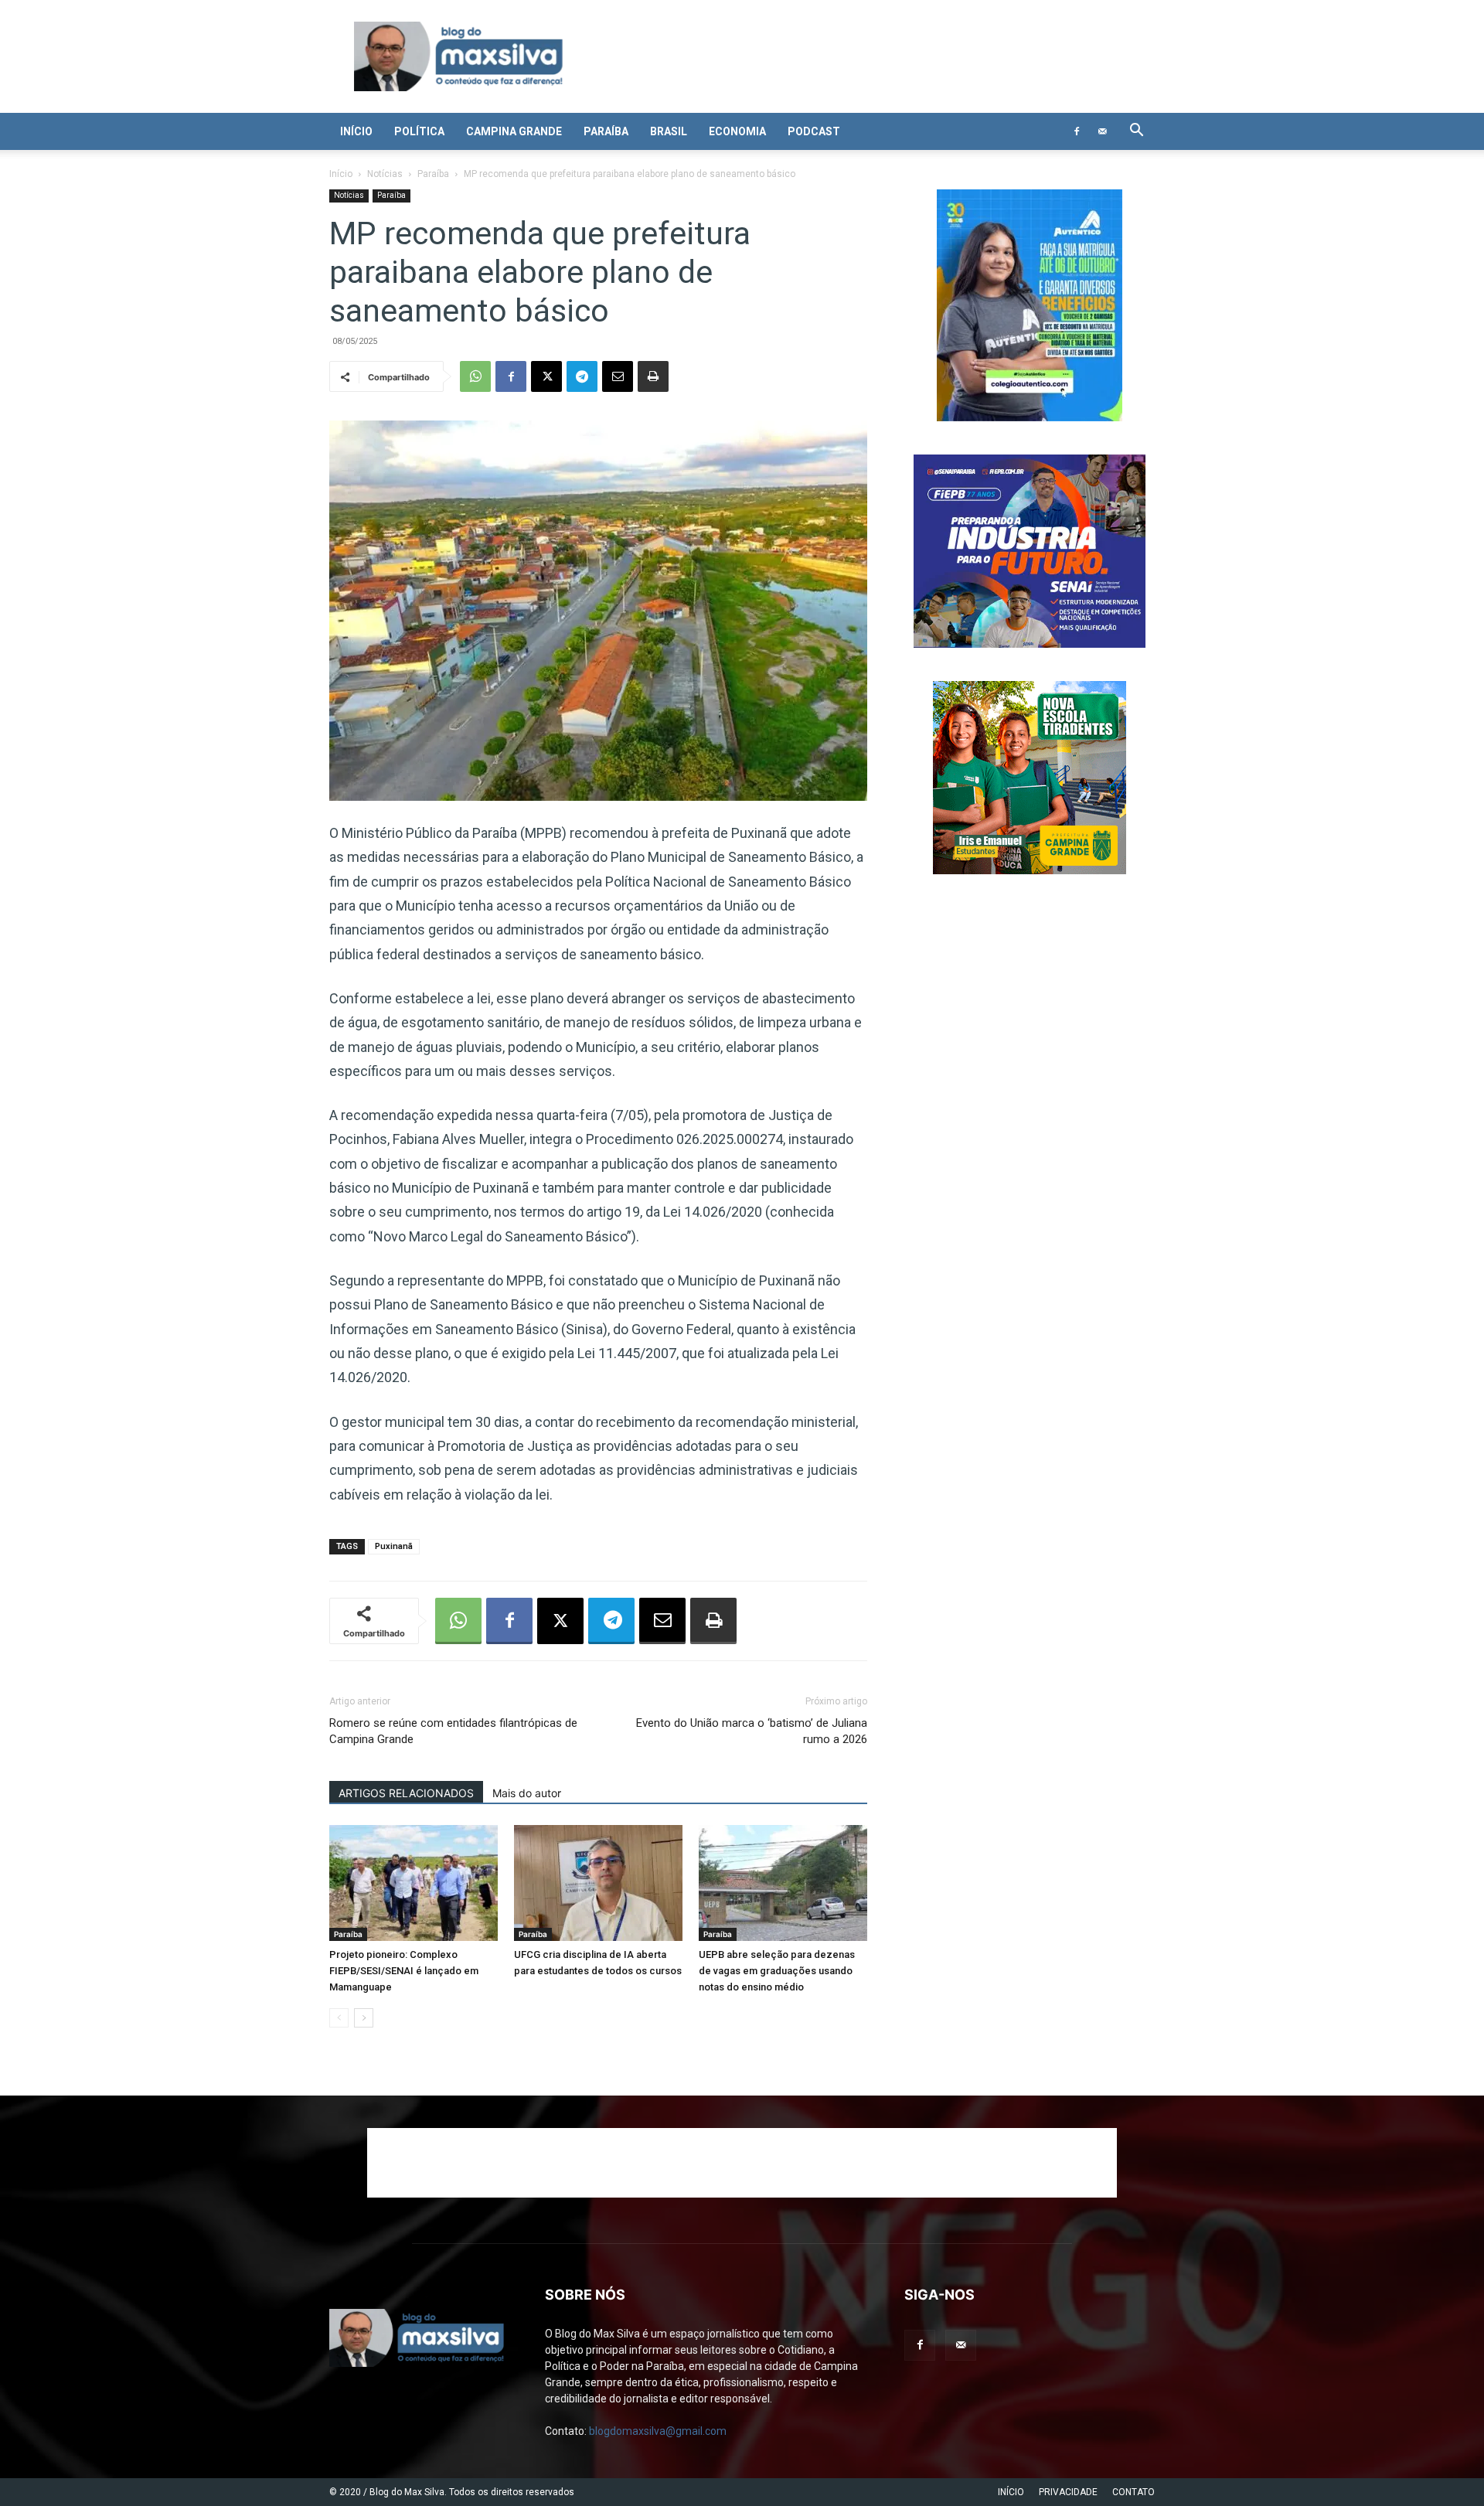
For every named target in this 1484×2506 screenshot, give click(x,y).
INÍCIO (1011, 2492)
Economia (737, 131)
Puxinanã (394, 1546)
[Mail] (1102, 131)
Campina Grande (514, 131)
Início (356, 131)
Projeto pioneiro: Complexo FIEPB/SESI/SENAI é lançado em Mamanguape (404, 1971)
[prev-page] (339, 2018)
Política (419, 131)
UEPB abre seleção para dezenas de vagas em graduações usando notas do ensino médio (777, 1971)
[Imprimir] (653, 376)
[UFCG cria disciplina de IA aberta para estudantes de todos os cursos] (598, 1883)
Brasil (669, 131)
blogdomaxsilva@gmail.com (658, 2431)
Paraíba (606, 131)
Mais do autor (527, 1793)
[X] (546, 376)
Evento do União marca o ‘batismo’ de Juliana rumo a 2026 (752, 1731)
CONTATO (1133, 2492)
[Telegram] (582, 376)
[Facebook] (1077, 131)
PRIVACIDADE (1068, 2492)
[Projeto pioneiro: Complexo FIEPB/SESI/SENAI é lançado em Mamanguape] (414, 1883)
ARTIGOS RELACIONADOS (406, 1793)
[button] (1136, 132)
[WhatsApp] (475, 376)
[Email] (618, 376)
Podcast (814, 131)
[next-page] (364, 2018)
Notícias (385, 174)
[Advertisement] (742, 2163)
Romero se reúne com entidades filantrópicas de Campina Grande (453, 1731)
